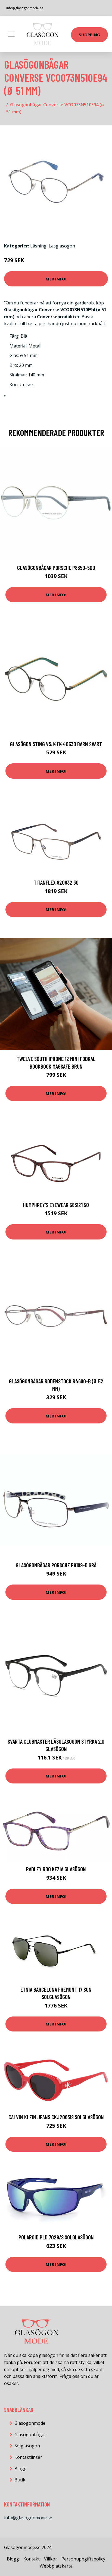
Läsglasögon (62, 246)
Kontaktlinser (28, 2457)
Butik (20, 2480)
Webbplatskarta (56, 2566)
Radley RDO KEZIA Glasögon (56, 1869)
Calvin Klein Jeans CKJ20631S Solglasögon (56, 2117)
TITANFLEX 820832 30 (56, 882)
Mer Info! (56, 279)
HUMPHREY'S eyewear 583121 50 (56, 1205)
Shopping (89, 35)
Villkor (51, 2559)
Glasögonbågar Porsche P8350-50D (56, 568)
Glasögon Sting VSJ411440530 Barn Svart (56, 744)
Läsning (38, 246)
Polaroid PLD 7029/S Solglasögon (56, 2237)
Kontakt (32, 2559)
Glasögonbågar (30, 2435)
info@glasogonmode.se (25, 8)
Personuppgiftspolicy (83, 2559)
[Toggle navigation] (11, 34)
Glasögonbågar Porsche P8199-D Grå (56, 1565)
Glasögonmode (30, 2423)
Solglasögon (27, 2446)
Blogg (21, 2469)
